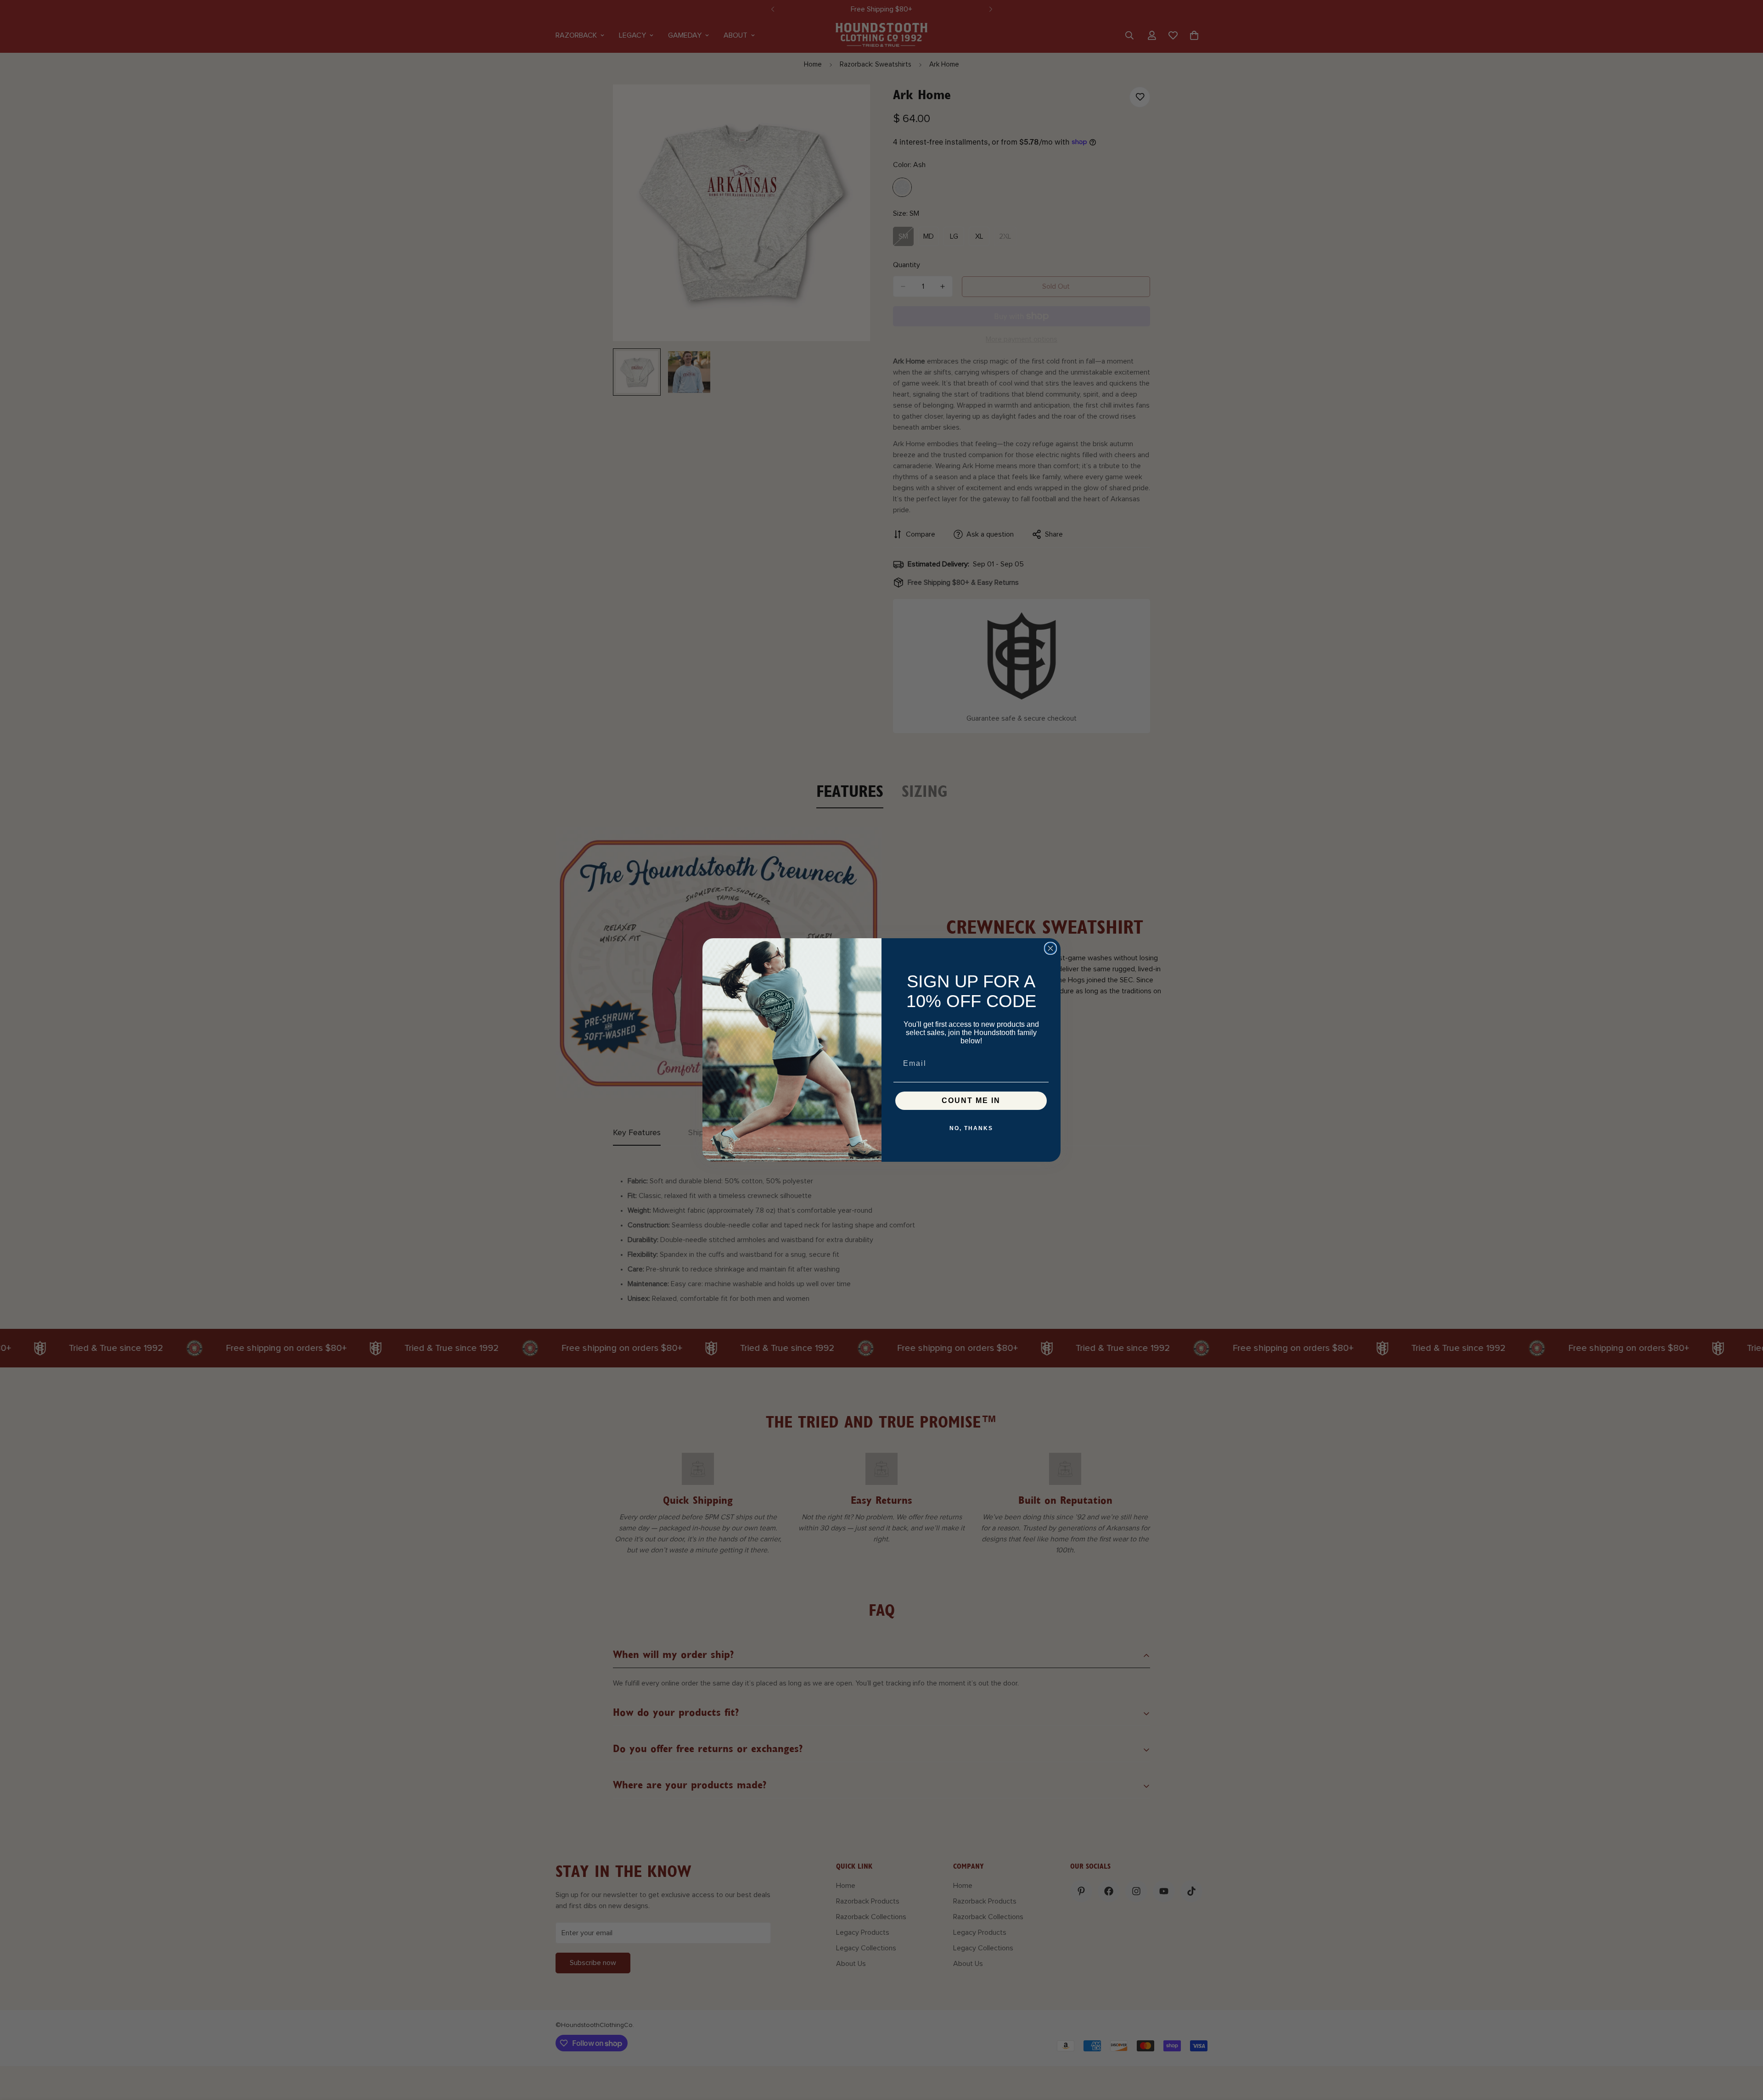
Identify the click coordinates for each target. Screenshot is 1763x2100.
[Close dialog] (1050, 948)
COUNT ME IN (971, 1100)
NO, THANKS (971, 1128)
